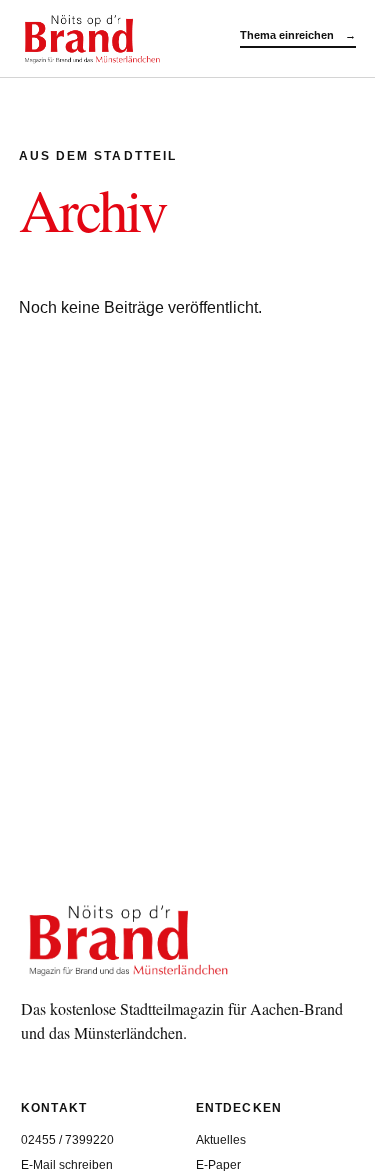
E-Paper (218, 1165)
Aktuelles (221, 1140)
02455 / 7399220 (67, 1140)
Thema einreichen (298, 35)
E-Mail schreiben (67, 1165)
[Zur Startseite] (129, 38)
